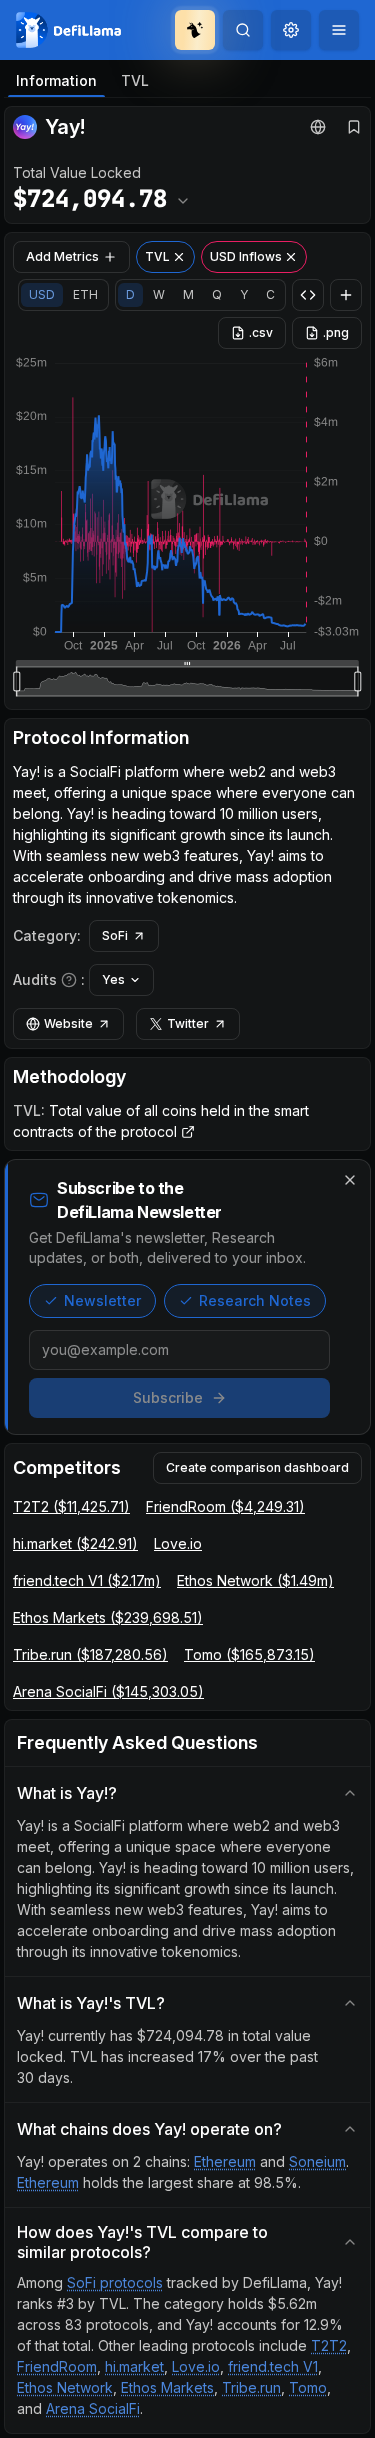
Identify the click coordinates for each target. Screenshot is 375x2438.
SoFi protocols (115, 2282)
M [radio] (188, 294)
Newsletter (102, 1300)
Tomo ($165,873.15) (249, 1654)
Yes (113, 979)
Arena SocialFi (93, 2408)
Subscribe (168, 1397)
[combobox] (291, 30)
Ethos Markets (167, 2387)
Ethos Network (65, 2387)
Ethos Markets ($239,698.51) (108, 1617)
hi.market (134, 2366)
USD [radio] (42, 294)
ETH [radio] (85, 294)
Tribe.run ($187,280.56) (90, 1654)
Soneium (317, 2161)
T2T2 (329, 2345)
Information (56, 80)
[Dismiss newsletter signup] (350, 1180)
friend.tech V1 (273, 2366)
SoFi (115, 935)
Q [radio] (217, 294)
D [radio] (130, 294)
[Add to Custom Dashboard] (346, 295)
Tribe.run (251, 2387)
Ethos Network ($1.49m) (255, 1580)
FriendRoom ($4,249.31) (225, 1506)
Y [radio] (244, 294)
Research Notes (255, 1300)
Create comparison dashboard (257, 1467)
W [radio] (159, 294)
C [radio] (270, 294)
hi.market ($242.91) (75, 1543)
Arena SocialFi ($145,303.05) (108, 1691)
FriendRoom (57, 2366)
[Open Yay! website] (318, 127)
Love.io (178, 1543)
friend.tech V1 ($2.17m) (87, 1580)
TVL (135, 80)
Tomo (308, 2387)
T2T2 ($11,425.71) (71, 1506)
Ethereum (225, 2161)
